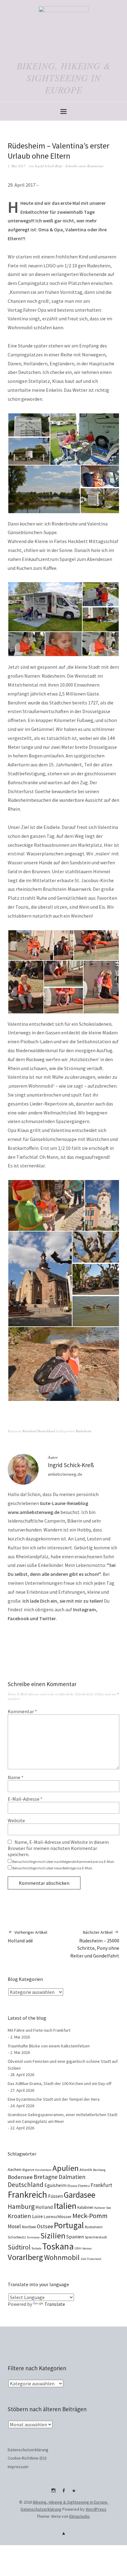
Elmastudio (80, 2516)
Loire (37, 2216)
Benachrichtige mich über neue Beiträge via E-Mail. (53, 1868)
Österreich (94, 2259)
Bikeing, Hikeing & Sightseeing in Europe (64, 78)
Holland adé (27, 1937)
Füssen (55, 2196)
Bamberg (99, 2170)
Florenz (84, 2186)
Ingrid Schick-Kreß (48, 166)
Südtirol (19, 2247)
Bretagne (46, 2177)
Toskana (58, 2246)
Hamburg (21, 2206)
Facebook (63, 2493)
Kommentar (22, 1711)
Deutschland (26, 2185)
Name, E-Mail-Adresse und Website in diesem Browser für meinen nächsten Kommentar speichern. (58, 1848)
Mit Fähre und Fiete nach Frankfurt (39, 2030)
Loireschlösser (58, 2217)
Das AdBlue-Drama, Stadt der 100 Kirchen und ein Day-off (59, 2083)
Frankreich (27, 2195)
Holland (44, 2207)
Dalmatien (72, 2177)
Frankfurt (101, 2185)
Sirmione (33, 2237)
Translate (55, 2304)
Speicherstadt (96, 2237)
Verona (87, 2248)
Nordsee (29, 2227)
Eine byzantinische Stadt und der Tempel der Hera (54, 2099)
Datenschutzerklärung (28, 2450)
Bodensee (20, 2177)
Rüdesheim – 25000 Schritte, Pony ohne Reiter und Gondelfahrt (95, 1944)
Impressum (18, 2467)
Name (16, 1777)
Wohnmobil (62, 2257)
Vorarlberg (25, 2257)
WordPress (96, 2509)
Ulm (78, 2248)
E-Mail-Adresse (25, 1799)
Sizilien (53, 2235)
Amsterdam (43, 2170)
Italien (65, 2206)
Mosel (14, 2226)
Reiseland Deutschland (39, 1431)
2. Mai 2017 (16, 166)
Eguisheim (55, 2185)
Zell (83, 2259)
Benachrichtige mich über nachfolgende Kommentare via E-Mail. (63, 1862)
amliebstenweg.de (65, 1474)
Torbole (36, 2248)
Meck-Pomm (90, 2216)
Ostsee (45, 2226)
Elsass (72, 2186)
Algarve (28, 2170)
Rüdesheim (84, 1431)
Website (16, 1820)
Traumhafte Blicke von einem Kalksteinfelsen (49, 2046)
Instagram (53, 2493)
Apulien (66, 2168)
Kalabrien (85, 2207)
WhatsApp (74, 2493)
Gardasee (80, 2195)
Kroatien (19, 2216)
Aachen (14, 2169)
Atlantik (86, 2170)
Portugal (69, 2225)
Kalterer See (103, 2208)
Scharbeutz (17, 2237)
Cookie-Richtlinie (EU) (27, 2458)
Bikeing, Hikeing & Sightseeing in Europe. (71, 2502)
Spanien (75, 2237)
